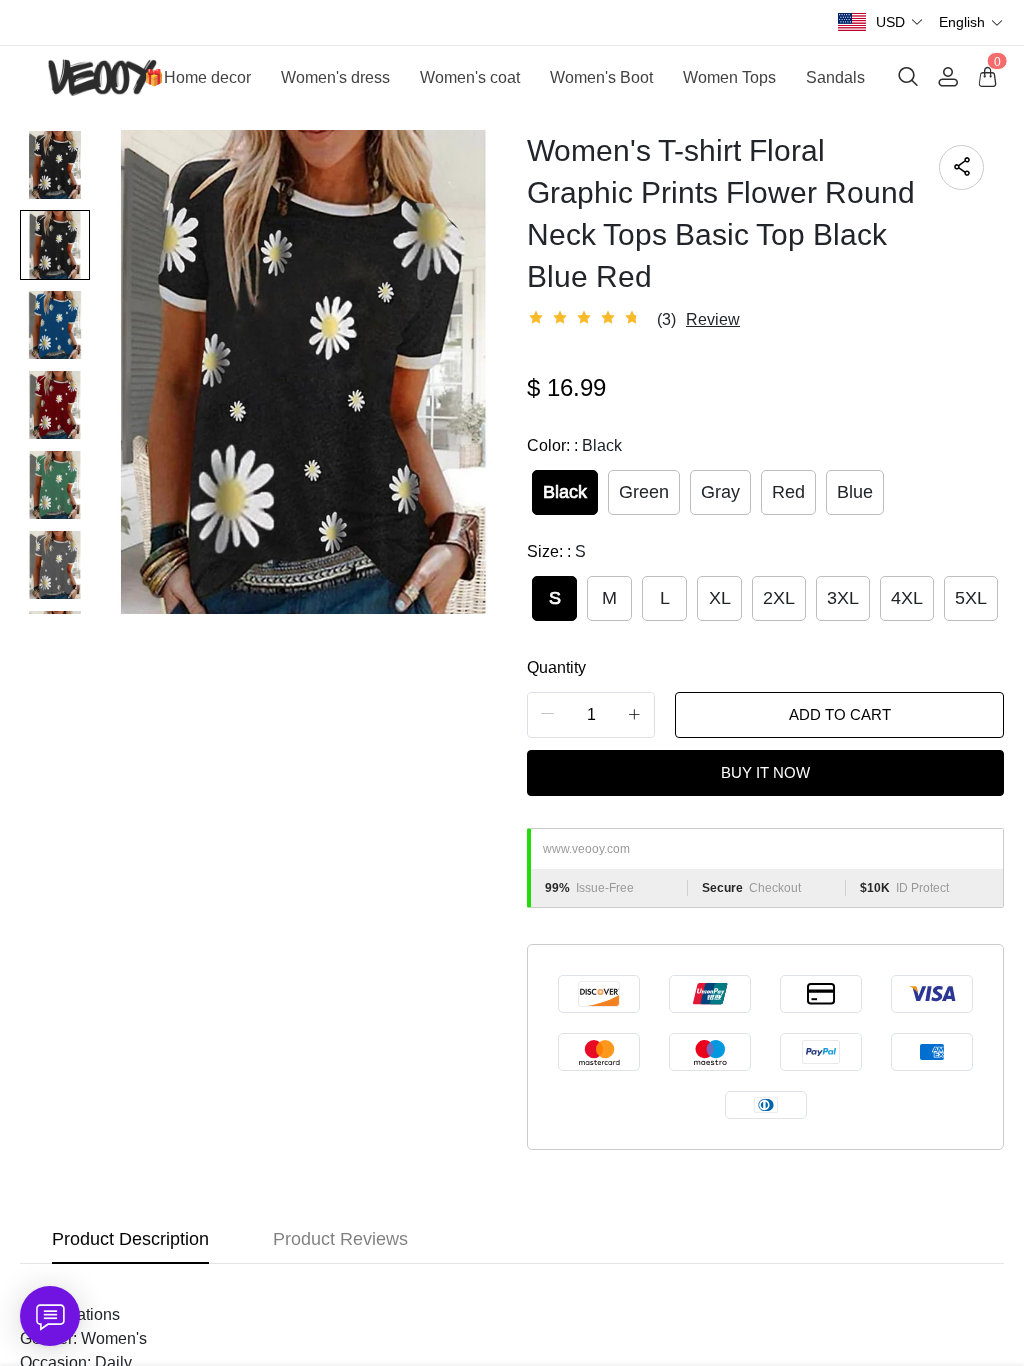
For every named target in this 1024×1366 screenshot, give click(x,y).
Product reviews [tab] (340, 1239)
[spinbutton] (591, 715)
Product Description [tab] (130, 1239)
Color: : (574, 445)
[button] (900, 22)
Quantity (556, 667)
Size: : (556, 551)
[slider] (587, 318)
